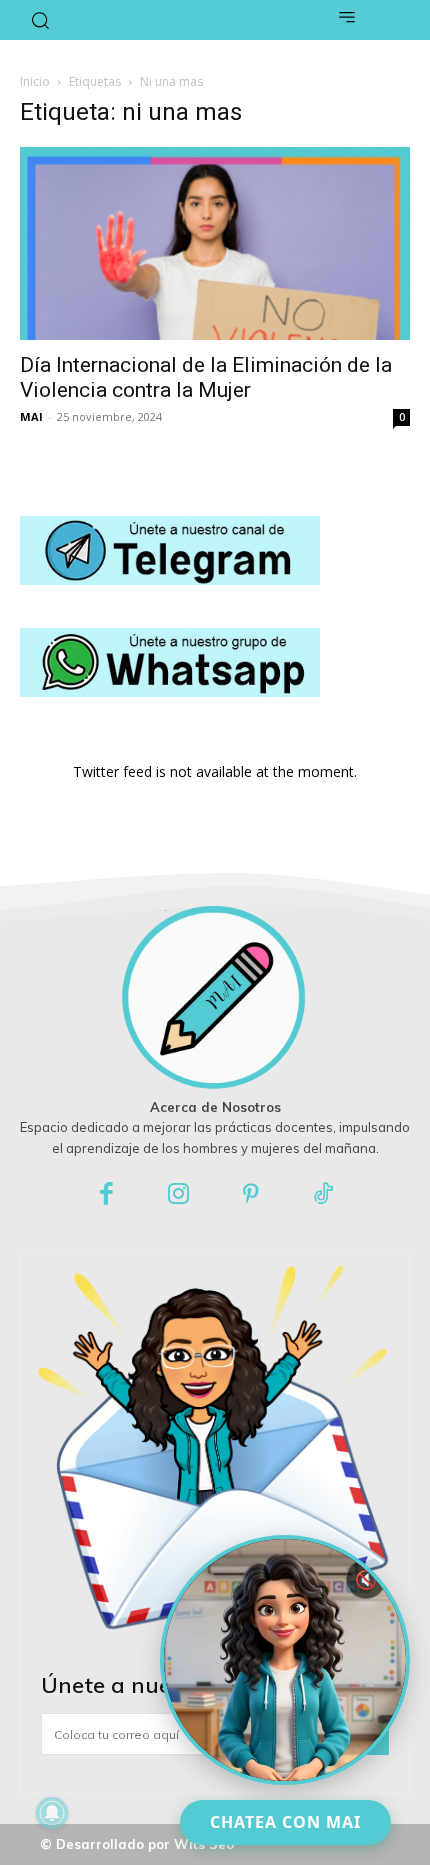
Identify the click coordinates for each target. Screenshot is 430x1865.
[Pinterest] (251, 1195)
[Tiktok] (324, 1195)
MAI (31, 416)
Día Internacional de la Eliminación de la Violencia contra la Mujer (206, 377)
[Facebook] (106, 1195)
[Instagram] (179, 1195)
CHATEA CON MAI (285, 1822)
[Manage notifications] (52, 1813)
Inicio (35, 81)
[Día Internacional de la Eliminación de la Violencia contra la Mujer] (215, 243)
